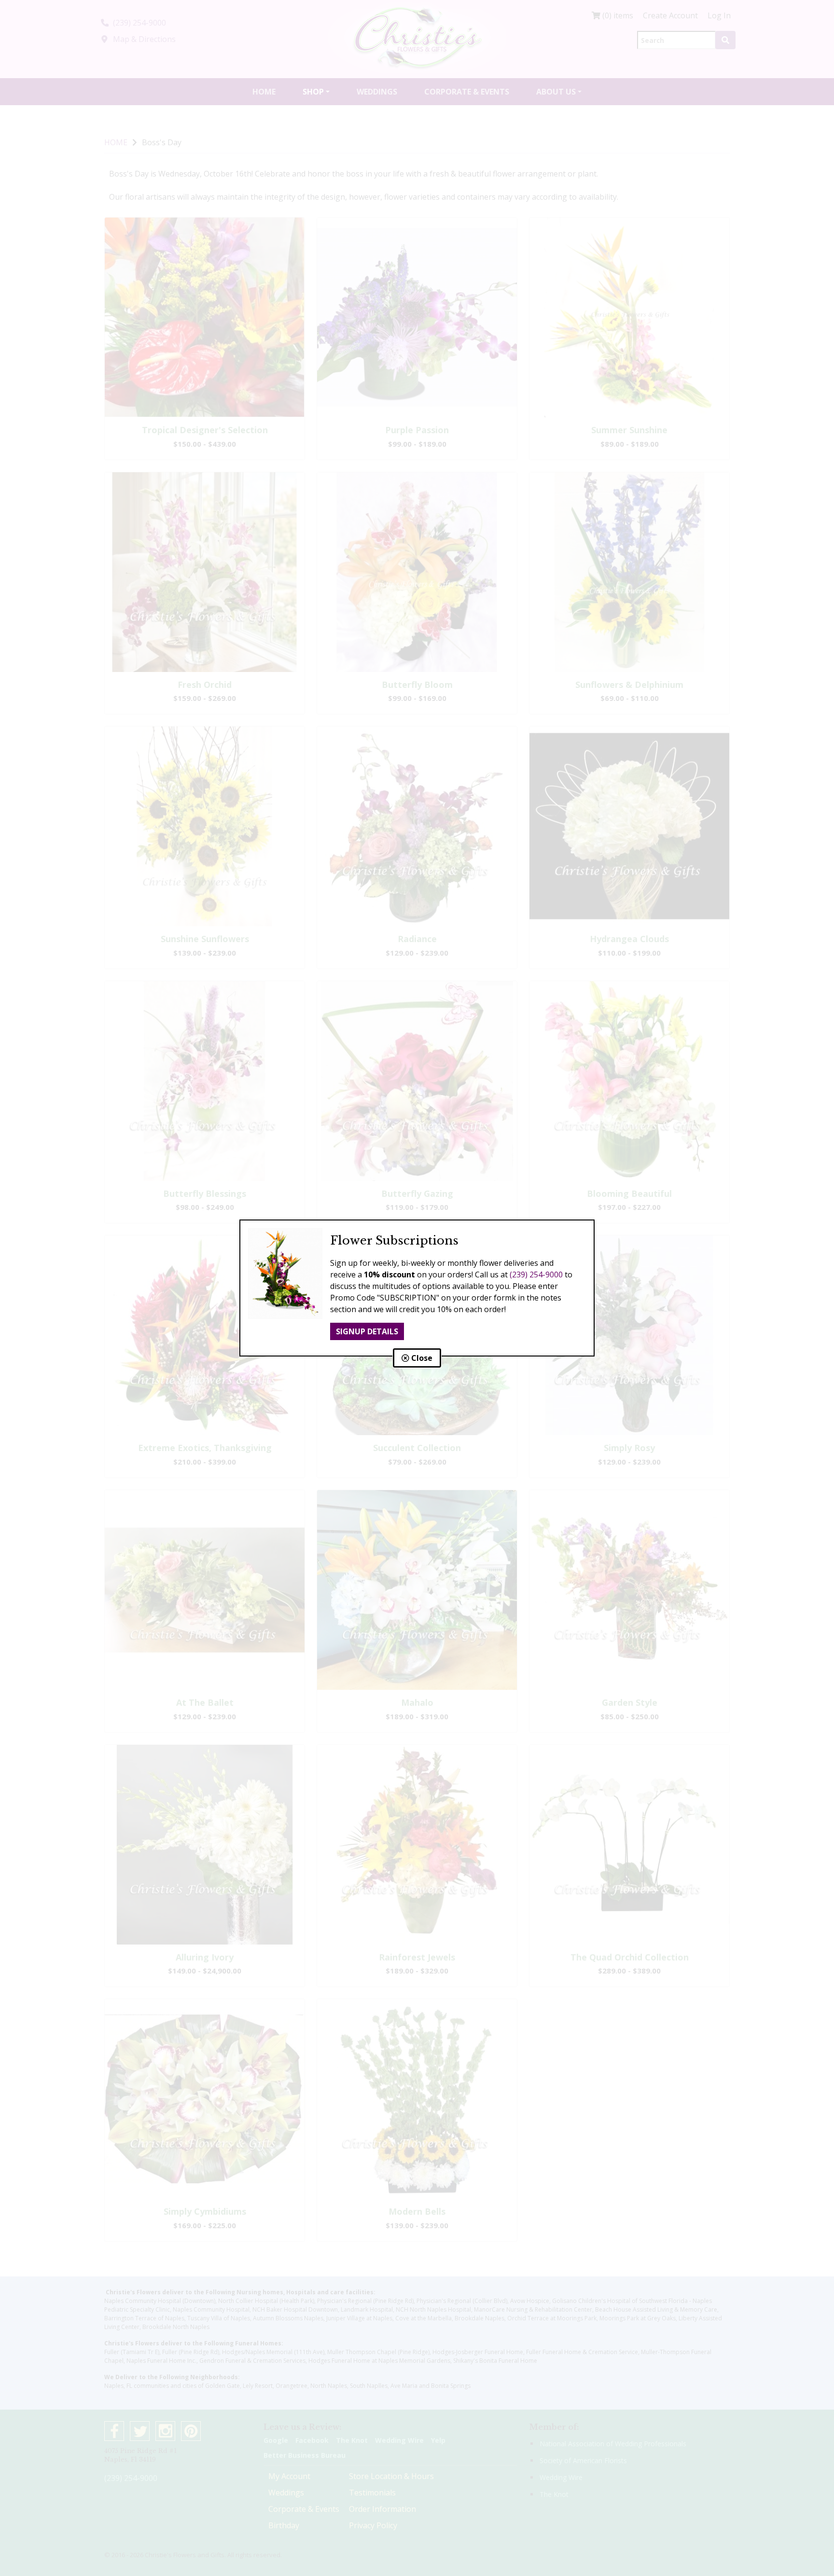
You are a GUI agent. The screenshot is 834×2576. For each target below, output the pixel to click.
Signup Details (367, 1331)
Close (421, 1358)
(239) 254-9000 (536, 1274)
